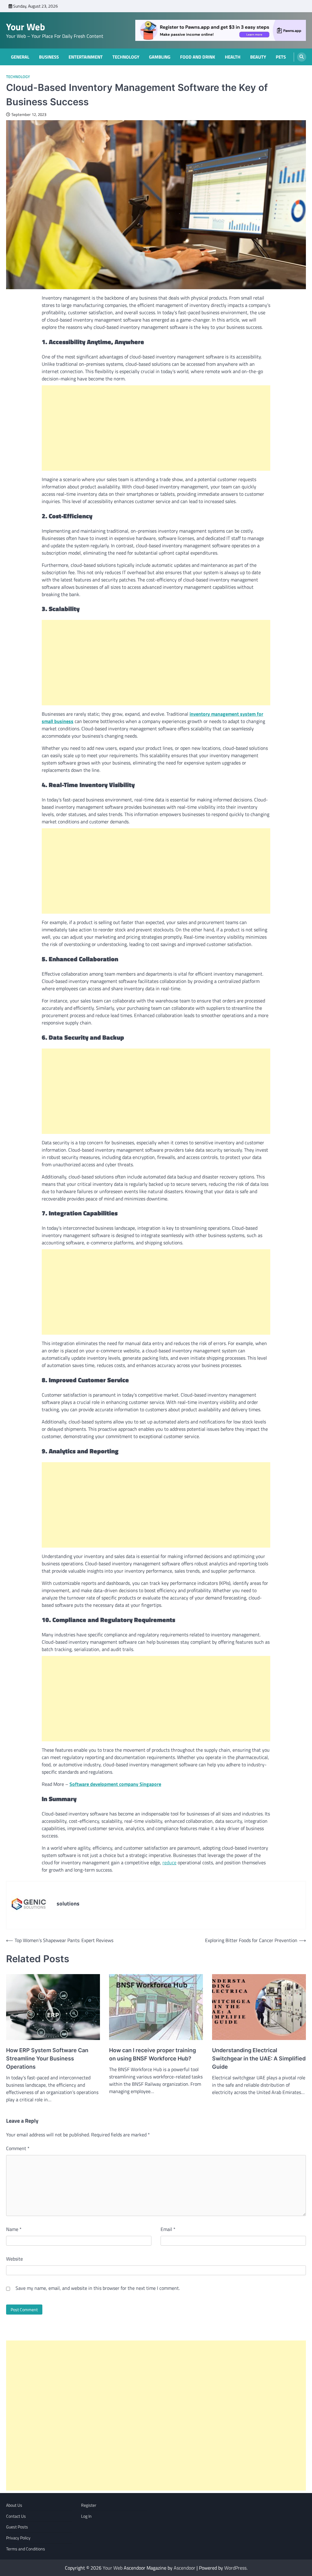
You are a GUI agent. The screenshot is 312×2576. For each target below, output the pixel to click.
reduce (169, 1862)
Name (14, 2229)
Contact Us (16, 2516)
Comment (18, 2148)
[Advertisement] (156, 428)
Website (14, 2259)
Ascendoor (184, 2568)
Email (168, 2229)
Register (89, 2505)
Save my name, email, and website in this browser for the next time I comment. (98, 2288)
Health (233, 57)
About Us (14, 2505)
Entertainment (86, 57)
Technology (126, 57)
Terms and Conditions (26, 2549)
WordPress (235, 2568)
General (20, 57)
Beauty (258, 57)
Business (49, 57)
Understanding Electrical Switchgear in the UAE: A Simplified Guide (259, 2058)
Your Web (26, 27)
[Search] (302, 57)
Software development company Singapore (115, 1784)
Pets (281, 57)
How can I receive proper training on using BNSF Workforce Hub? (152, 2054)
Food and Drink (198, 57)
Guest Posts (17, 2527)
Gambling (160, 57)
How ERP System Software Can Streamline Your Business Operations (47, 2058)
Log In (86, 2516)
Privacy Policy (18, 2538)
